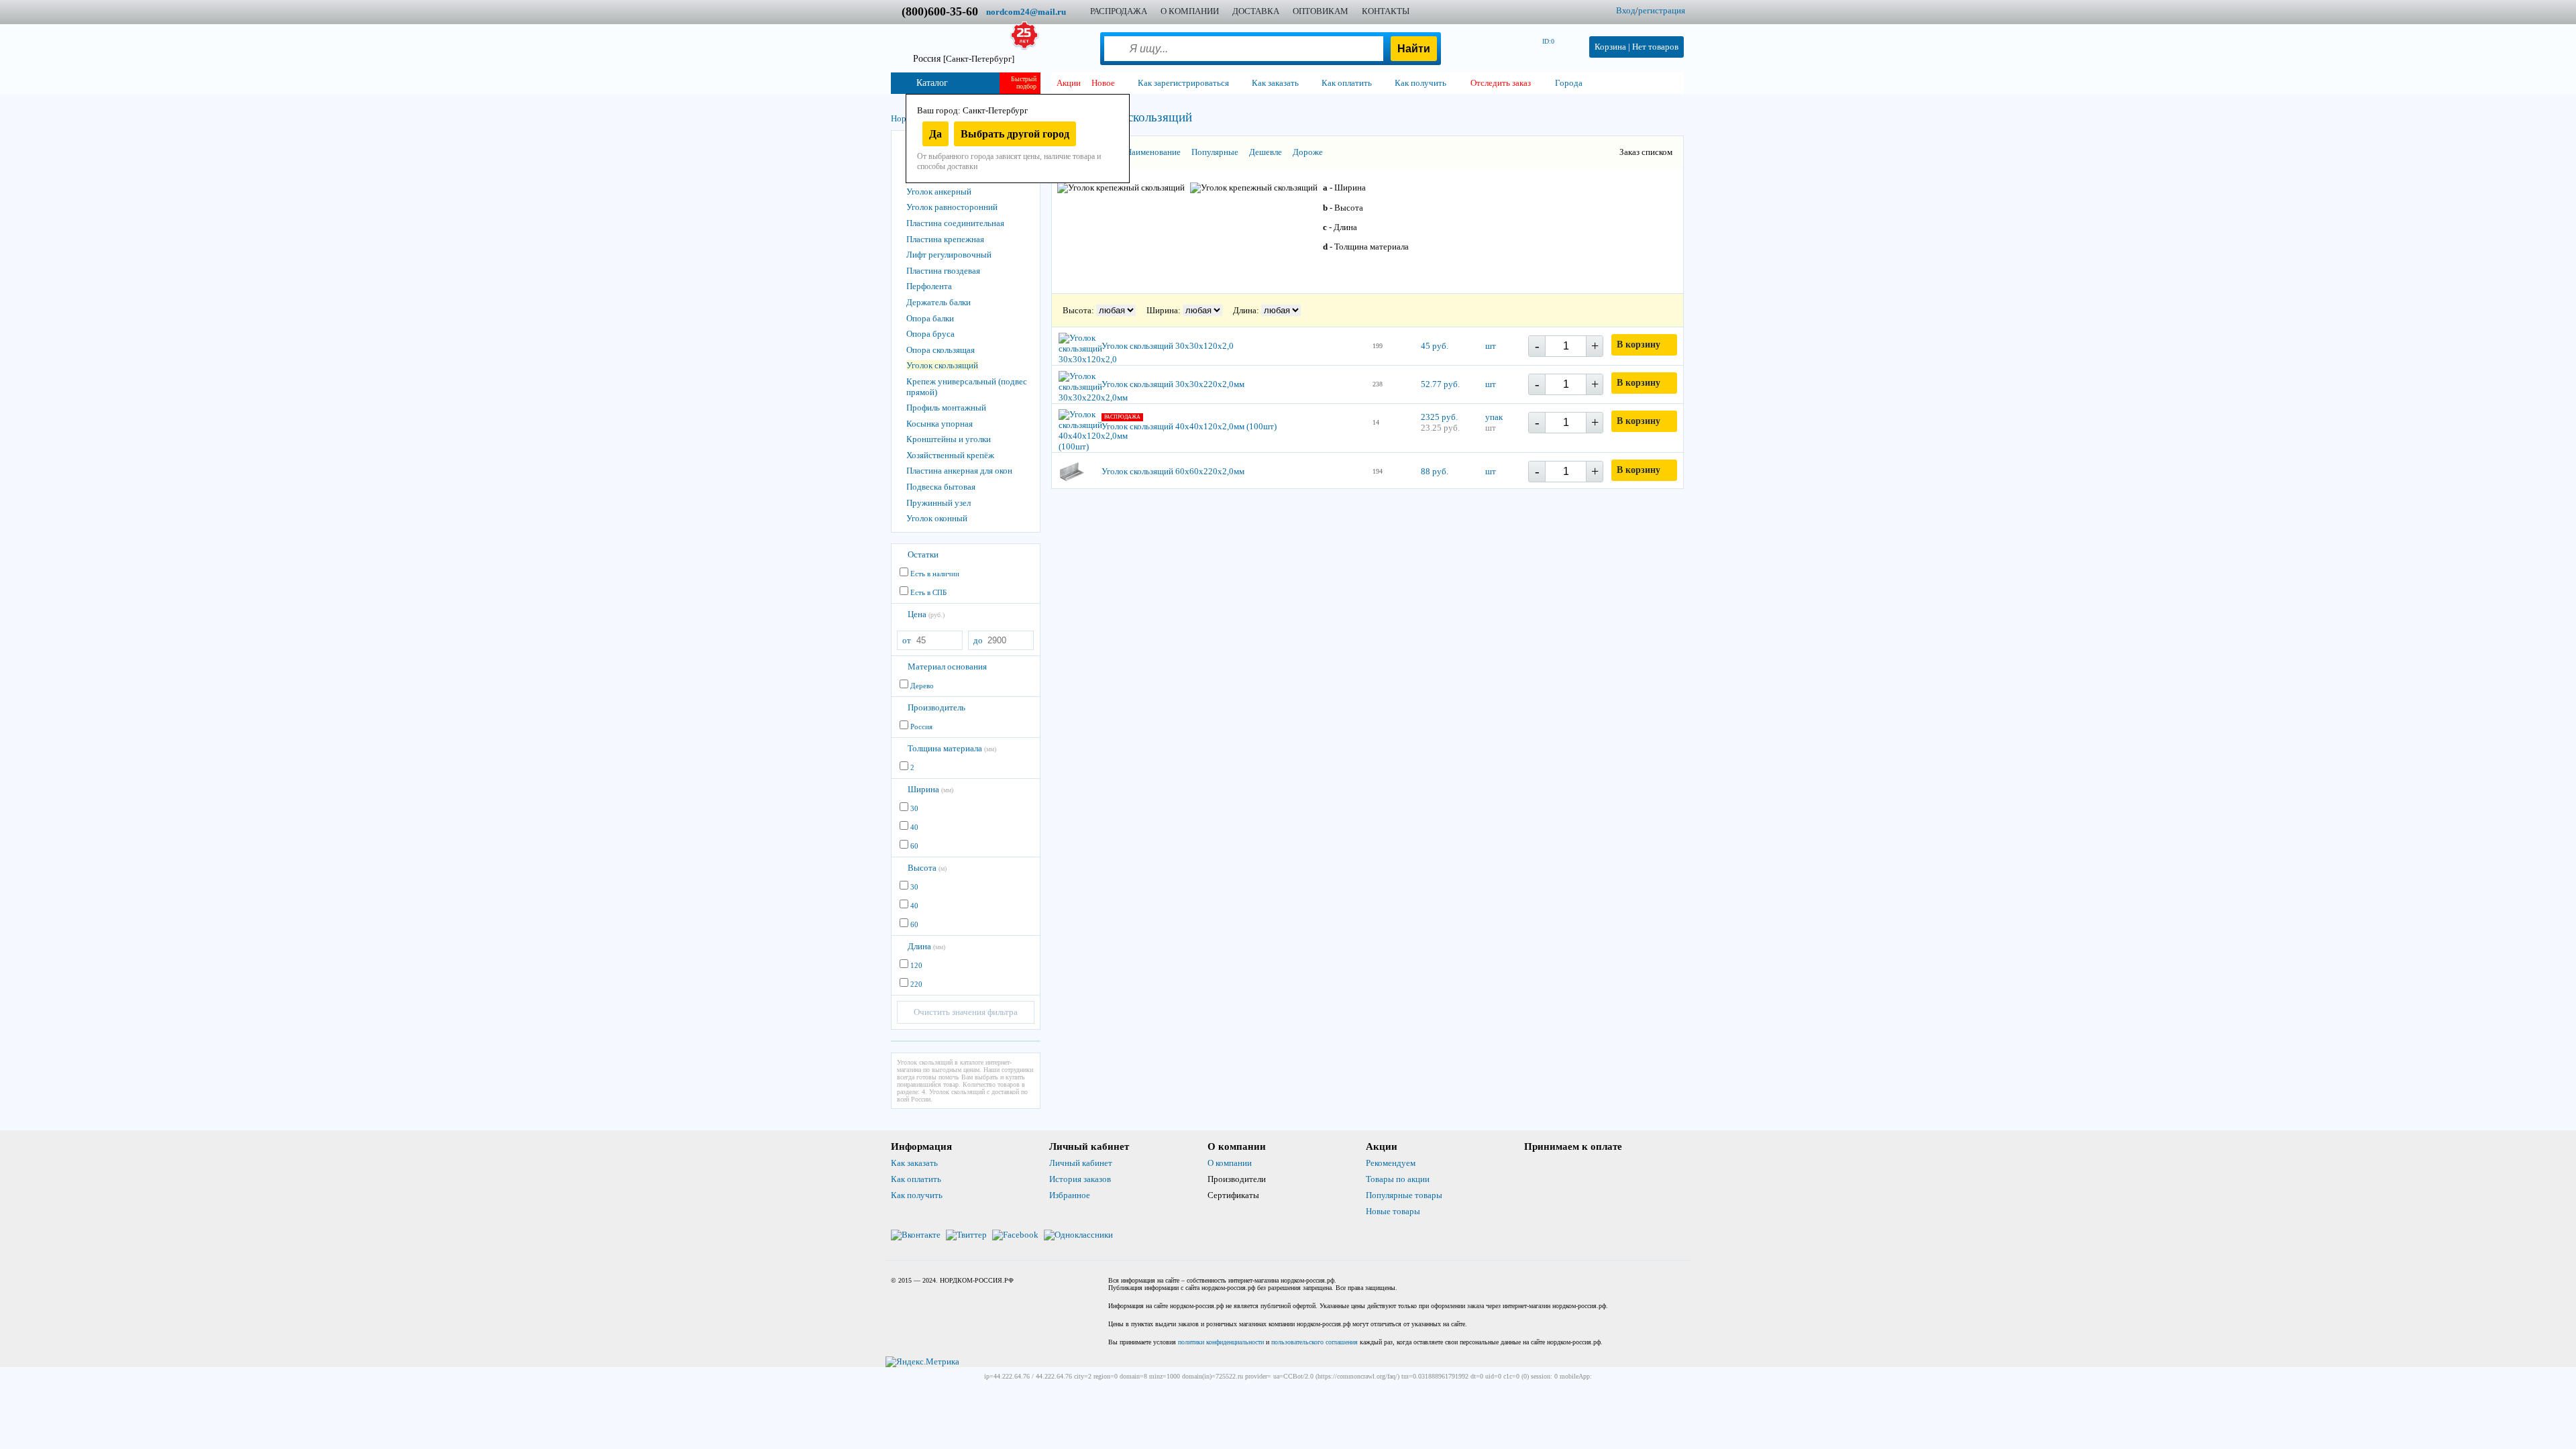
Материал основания (947, 666)
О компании (1230, 1163)
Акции (1069, 83)
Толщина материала (952, 748)
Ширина (930, 789)
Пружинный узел (938, 503)
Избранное (1070, 1195)
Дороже (1308, 152)
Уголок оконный (937, 518)
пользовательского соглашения (1314, 1342)
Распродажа (1119, 11)
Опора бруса (930, 334)
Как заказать (914, 1163)
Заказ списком (1646, 152)
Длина (926, 946)
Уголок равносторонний (952, 207)
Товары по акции (1398, 1179)
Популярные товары (1404, 1195)
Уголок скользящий (942, 365)
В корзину (1639, 344)
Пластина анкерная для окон (959, 471)
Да (935, 134)
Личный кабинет (1081, 1163)
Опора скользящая (941, 350)
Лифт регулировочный (949, 255)
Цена (926, 614)
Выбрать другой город (1015, 134)
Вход (1626, 10)
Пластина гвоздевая (943, 271)
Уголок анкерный (939, 192)
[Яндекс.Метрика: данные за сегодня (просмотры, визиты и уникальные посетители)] (922, 1362)
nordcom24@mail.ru (1026, 12)
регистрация (1662, 10)
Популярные (1215, 152)
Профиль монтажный (946, 408)
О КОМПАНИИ (1190, 11)
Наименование (1153, 152)
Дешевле (1266, 152)
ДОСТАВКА (1256, 11)
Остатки (923, 554)
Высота (927, 868)
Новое (1103, 83)
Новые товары (1393, 1211)
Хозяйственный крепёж (950, 455)
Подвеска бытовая (941, 487)
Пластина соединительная (955, 223)
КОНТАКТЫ (1386, 11)
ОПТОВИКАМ (1321, 11)
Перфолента (929, 286)
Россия (964, 59)
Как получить (917, 1195)
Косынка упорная (940, 424)
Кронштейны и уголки (949, 439)
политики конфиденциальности (1221, 1342)
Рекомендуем (1391, 1163)
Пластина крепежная (945, 239)
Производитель (936, 707)
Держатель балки (938, 302)
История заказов (1080, 1179)
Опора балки (930, 318)
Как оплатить (916, 1179)
